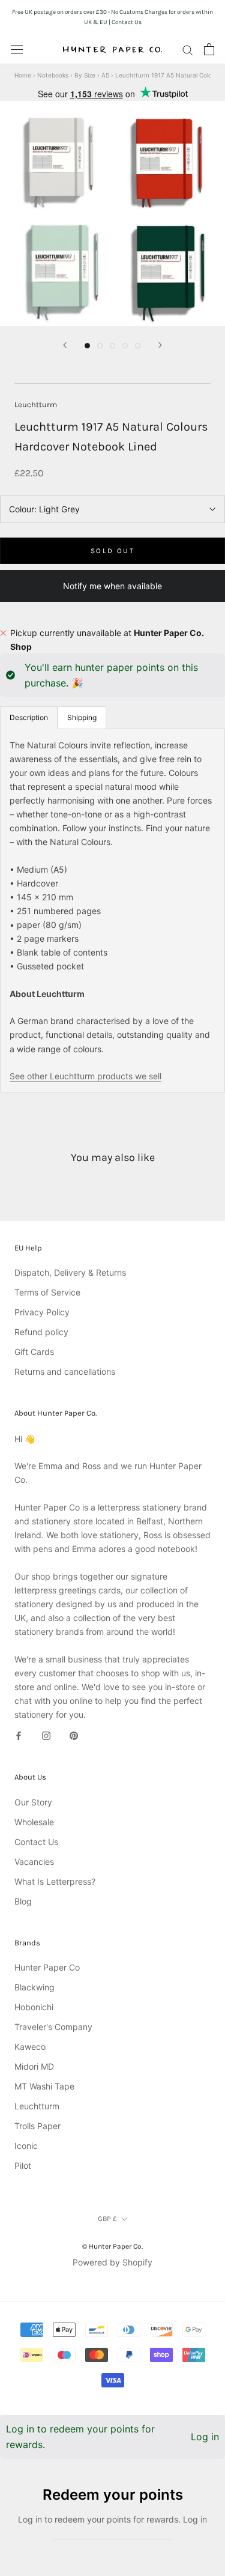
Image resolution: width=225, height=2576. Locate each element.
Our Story (33, 1802)
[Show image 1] (87, 346)
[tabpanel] (112, 911)
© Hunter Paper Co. (112, 2246)
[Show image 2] (100, 346)
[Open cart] (209, 49)
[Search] (188, 50)
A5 (105, 75)
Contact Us (36, 1842)
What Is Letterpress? (55, 1881)
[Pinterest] (74, 1735)
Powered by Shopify (112, 2262)
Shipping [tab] (82, 717)
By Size (85, 75)
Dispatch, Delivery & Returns (70, 1272)
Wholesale (34, 1822)
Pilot (23, 2165)
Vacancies (34, 1862)
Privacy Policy (42, 1312)
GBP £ (107, 2219)
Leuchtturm (36, 405)
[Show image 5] (138, 346)
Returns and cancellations (65, 1371)
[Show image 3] (112, 346)
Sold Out (112, 551)
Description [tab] (29, 717)
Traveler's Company (53, 2027)
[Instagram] (46, 1735)
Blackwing (34, 1987)
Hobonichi (34, 2007)
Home (23, 75)
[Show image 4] (125, 346)
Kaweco (30, 2047)
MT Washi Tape (44, 2086)
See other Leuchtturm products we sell (85, 1076)
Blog (23, 1901)
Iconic (26, 2146)
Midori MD (34, 2066)
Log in (205, 2437)
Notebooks (53, 75)
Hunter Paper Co (47, 1967)
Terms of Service (47, 1292)
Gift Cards (34, 1352)
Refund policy (41, 1332)
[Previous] (65, 345)
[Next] (160, 345)
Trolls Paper (37, 2126)
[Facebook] (19, 1735)
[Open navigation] (17, 49)
